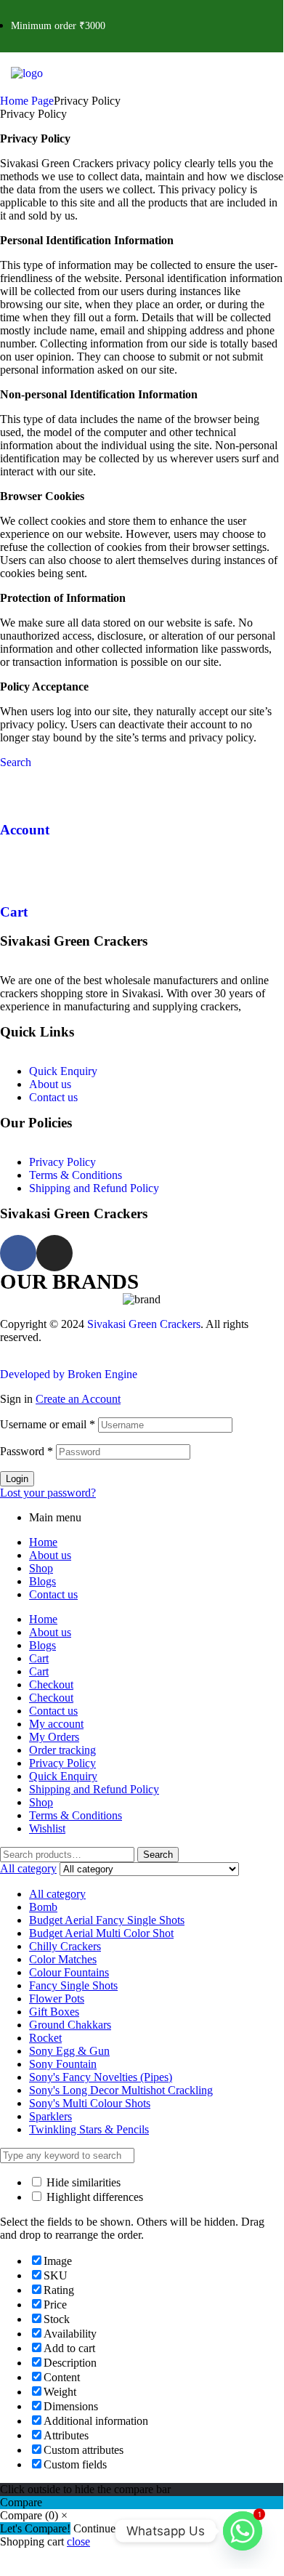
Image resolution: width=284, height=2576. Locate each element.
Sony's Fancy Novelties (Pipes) (101, 2077)
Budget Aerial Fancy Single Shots (107, 1920)
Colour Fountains (69, 1972)
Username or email (48, 1424)
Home (43, 1542)
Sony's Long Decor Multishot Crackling (121, 2090)
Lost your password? (48, 1493)
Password (27, 1451)
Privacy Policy (62, 1162)
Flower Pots (57, 1999)
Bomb (43, 1907)
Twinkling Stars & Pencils (89, 2129)
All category (57, 1894)
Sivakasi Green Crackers (144, 1324)
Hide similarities (82, 2182)
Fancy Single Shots (73, 1985)
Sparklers (50, 2116)
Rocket (45, 2038)
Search (158, 1855)
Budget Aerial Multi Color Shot (101, 1933)
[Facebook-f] (18, 1253)
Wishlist (47, 1828)
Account (25, 830)
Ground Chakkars (70, 2025)
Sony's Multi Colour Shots (90, 2103)
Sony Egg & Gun (69, 2051)
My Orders (54, 1737)
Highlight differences (93, 2197)
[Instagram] (54, 1253)
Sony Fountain (63, 2064)
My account (56, 1724)
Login (17, 1479)
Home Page (27, 101)
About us (50, 1084)
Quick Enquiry (63, 1071)
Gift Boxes (54, 2012)
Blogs (42, 1581)
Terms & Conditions (76, 1175)
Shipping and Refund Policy (94, 1188)
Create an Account (78, 1399)
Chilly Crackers (65, 1946)
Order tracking (62, 1750)
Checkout (51, 1685)
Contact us (53, 1097)
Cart (14, 912)
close (78, 2541)
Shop (41, 1568)
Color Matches (63, 1959)
